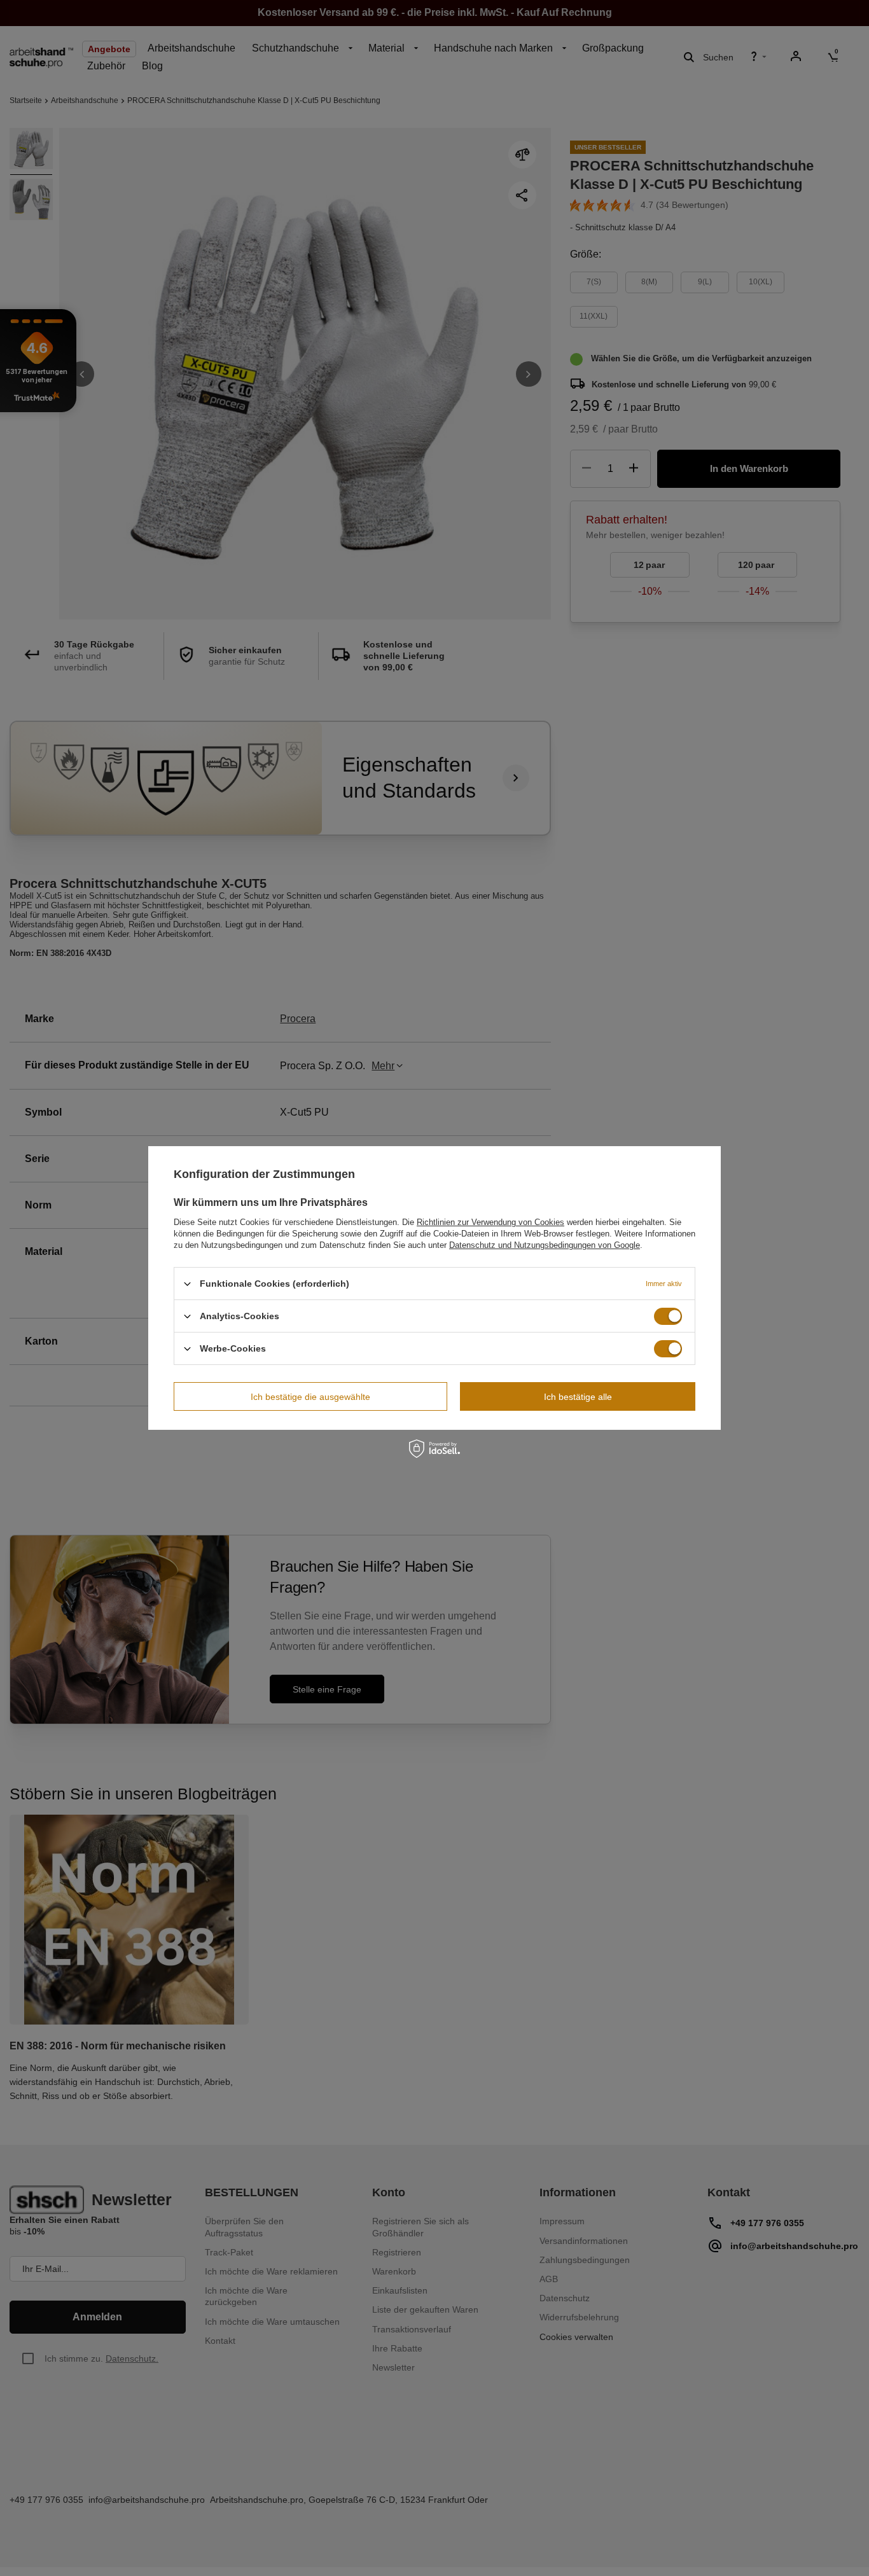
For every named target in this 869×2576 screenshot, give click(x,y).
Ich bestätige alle (578, 1396)
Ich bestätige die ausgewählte (310, 1396)
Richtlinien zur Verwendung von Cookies (490, 1222)
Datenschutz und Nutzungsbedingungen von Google (545, 1245)
